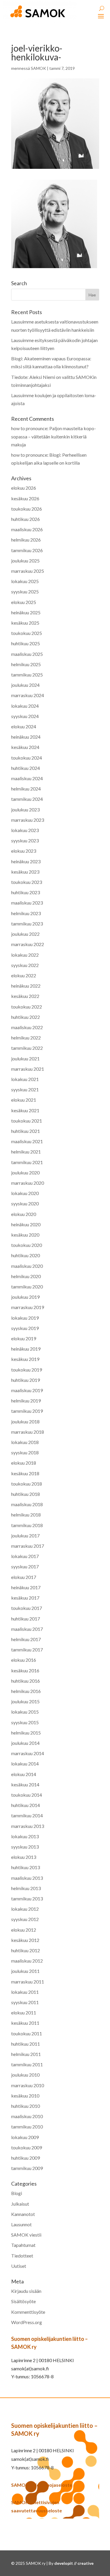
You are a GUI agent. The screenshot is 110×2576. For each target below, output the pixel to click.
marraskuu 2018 (28, 1432)
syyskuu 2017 (25, 1566)
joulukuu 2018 (25, 1421)
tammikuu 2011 (27, 2064)
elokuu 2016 (24, 1660)
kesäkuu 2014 (25, 1784)
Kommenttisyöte (28, 2312)
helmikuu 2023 (26, 913)
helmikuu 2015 (26, 1733)
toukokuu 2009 (27, 2147)
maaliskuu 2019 (27, 1390)
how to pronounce (29, 428)
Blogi (17, 2193)
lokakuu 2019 (25, 1318)
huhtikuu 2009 (26, 2158)
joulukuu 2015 (25, 1701)
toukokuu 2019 (27, 1370)
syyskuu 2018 (25, 1452)
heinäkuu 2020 (26, 1224)
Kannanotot (23, 2214)
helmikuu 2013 (26, 1888)
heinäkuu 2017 (26, 1587)
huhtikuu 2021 (26, 1131)
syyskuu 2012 (25, 1919)
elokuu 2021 (24, 1100)
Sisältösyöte (23, 2301)
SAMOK (38, 68)
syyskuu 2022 (25, 965)
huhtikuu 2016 (26, 1681)
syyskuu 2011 (25, 2002)
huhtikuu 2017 (26, 1619)
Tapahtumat (23, 2245)
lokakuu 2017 (25, 1556)
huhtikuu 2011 (26, 2044)
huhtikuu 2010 (26, 2106)
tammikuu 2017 (27, 1650)
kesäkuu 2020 (25, 1235)
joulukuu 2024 (25, 685)
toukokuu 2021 (27, 1121)
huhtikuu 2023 (26, 892)
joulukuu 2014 (25, 1743)
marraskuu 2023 (28, 820)
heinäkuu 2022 (26, 986)
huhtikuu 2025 (26, 643)
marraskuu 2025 (28, 571)
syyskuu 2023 (25, 840)
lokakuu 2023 (25, 830)
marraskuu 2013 (28, 1826)
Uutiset (19, 2266)
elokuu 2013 (24, 1857)
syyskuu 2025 (25, 591)
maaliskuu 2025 (27, 654)
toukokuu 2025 (27, 633)
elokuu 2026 (24, 488)
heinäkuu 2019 (26, 1349)
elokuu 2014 (24, 1774)
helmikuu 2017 (26, 1639)
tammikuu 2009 (27, 2168)
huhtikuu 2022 (26, 1017)
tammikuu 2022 (27, 1048)
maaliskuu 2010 (27, 2116)
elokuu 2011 (24, 2013)
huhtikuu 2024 (26, 768)
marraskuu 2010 (28, 2085)
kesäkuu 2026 (25, 498)
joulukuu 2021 (25, 1058)
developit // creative (74, 2563)
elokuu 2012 (24, 1930)
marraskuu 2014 (28, 1753)
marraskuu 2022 (28, 944)
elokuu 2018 (24, 1463)
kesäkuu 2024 (25, 747)
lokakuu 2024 (25, 706)
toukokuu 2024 (27, 758)
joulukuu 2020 (25, 1173)
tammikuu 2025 (27, 675)
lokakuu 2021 (25, 1079)
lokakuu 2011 (25, 1992)
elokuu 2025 (24, 602)
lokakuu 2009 (25, 2137)
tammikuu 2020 (27, 1287)
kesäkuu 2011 (25, 2023)
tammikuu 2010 (27, 2127)
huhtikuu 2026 (26, 519)
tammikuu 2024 (27, 799)
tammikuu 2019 (27, 1411)
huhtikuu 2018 (26, 1494)
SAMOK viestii (26, 2235)
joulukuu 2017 (25, 1535)
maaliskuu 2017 (27, 1629)
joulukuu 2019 (25, 1297)
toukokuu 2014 (27, 1795)
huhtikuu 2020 (26, 1255)
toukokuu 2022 (27, 1007)
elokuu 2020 (24, 1214)
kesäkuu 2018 (25, 1473)
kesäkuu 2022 (25, 996)
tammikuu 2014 (27, 1815)
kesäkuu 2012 (25, 1940)
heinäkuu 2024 (26, 737)
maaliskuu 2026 (27, 529)
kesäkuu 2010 (25, 2096)
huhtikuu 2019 (26, 1380)
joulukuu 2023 (25, 810)
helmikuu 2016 (26, 1691)
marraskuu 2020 (28, 1183)
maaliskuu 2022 (27, 1027)
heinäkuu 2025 (26, 612)
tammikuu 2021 (27, 1162)
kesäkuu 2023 (25, 872)
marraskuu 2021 (28, 1069)
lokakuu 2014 (25, 1764)
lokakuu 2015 (25, 1712)
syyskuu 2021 (25, 1089)
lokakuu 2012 (25, 1909)
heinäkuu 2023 (26, 861)
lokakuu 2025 (25, 581)
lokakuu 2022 (25, 955)
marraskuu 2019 (28, 1307)
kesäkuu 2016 (25, 1670)
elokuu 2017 (24, 1577)
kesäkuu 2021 (25, 1110)
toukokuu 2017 (27, 1608)
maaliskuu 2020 (27, 1266)
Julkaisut (20, 2204)
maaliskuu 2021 (27, 1141)
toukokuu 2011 (27, 2033)
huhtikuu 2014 (26, 1805)
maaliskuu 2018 (27, 1504)
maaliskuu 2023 (27, 903)
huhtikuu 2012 (26, 1950)
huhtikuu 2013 (26, 1867)
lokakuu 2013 (25, 1836)
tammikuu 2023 (27, 924)
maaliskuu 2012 (27, 1961)
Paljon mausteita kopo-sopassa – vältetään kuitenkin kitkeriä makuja (54, 436)
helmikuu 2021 (26, 1152)
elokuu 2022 (24, 975)
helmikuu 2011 (26, 2054)
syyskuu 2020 (25, 1203)
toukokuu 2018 (27, 1484)
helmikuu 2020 (26, 1276)
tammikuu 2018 (27, 1525)
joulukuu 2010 (25, 2075)
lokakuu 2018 (25, 1442)
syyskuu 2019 (25, 1328)
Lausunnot (21, 2224)
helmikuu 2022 (26, 1038)
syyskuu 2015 (25, 1722)
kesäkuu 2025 (25, 623)
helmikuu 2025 (26, 664)
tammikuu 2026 (27, 550)
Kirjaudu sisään (26, 2291)
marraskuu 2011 (28, 1982)
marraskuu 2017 (28, 1546)
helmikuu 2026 (26, 540)
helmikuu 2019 (26, 1401)
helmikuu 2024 (26, 789)
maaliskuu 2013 (27, 1878)
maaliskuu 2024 (27, 778)
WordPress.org (27, 2322)
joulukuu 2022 (25, 934)
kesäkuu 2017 (25, 1598)
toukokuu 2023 (27, 882)
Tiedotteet (22, 2256)
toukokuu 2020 (27, 1245)
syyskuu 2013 (25, 1847)
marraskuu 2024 (28, 695)
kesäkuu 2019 (25, 1359)
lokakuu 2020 (25, 1193)
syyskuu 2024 (25, 716)
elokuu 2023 (24, 851)
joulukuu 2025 (25, 561)
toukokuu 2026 (27, 509)
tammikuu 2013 (27, 1898)
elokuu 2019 (24, 1338)
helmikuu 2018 (26, 1515)
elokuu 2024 (24, 726)
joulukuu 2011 (25, 1971)
